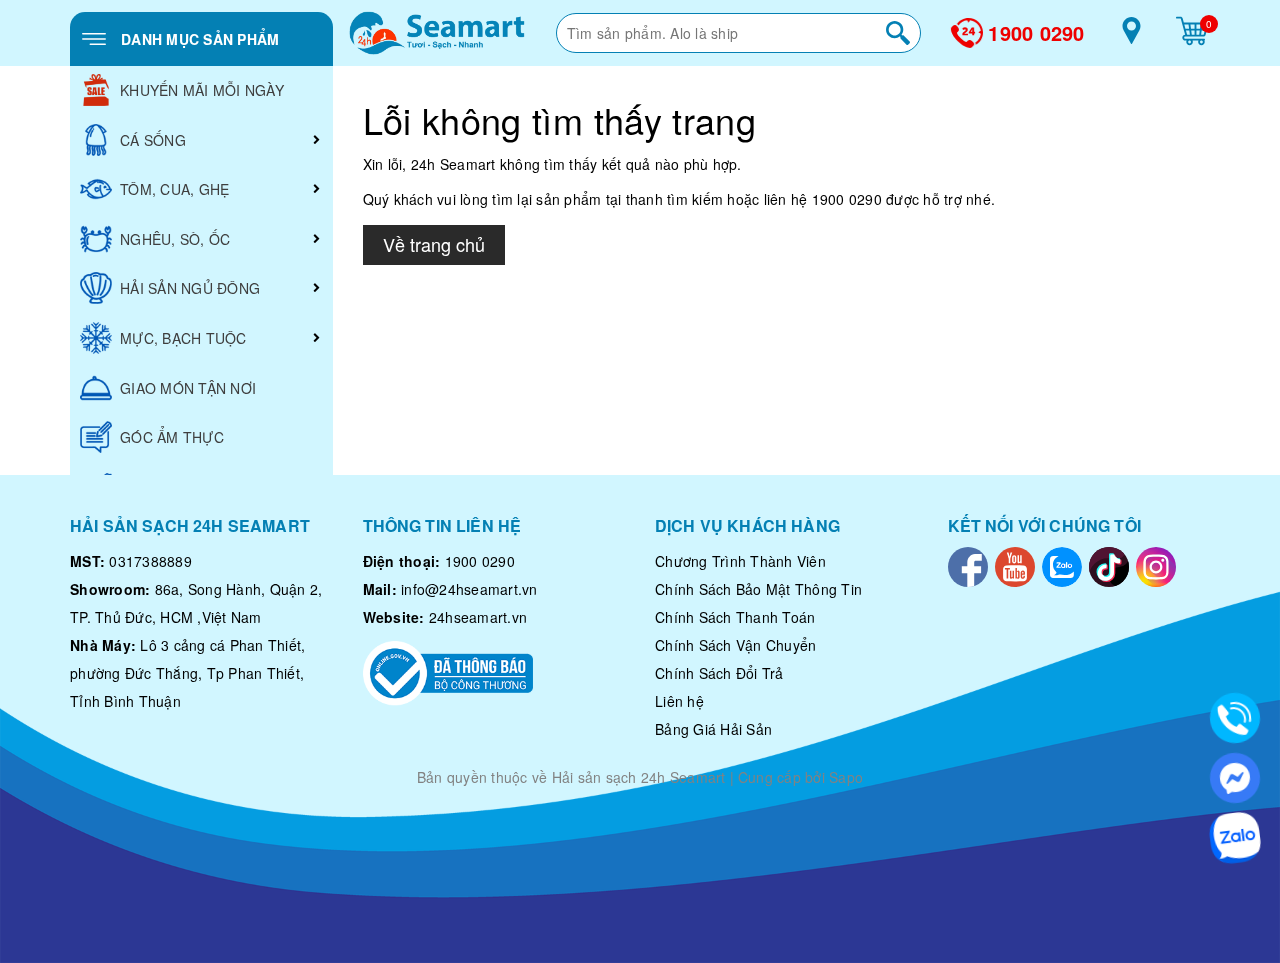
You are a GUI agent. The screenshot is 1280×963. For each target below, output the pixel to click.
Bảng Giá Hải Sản (713, 729)
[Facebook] (968, 565)
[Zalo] (1062, 565)
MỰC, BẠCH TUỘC (183, 338)
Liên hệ (679, 701)
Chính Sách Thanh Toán (735, 617)
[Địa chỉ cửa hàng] (1131, 38)
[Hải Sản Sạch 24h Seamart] (437, 33)
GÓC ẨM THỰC (172, 437)
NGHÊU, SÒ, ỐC (175, 239)
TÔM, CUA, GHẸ (174, 189)
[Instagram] (1156, 565)
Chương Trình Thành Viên (740, 561)
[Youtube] (1015, 565)
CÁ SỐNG (153, 140)
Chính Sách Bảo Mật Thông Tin (758, 589)
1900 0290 (1036, 33)
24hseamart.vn (478, 617)
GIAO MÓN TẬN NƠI (188, 388)
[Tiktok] (1109, 565)
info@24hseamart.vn (469, 589)
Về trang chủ (434, 244)
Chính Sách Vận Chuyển (735, 645)
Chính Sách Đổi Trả (719, 673)
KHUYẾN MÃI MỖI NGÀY (202, 90)
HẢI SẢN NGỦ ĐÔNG (190, 288)
